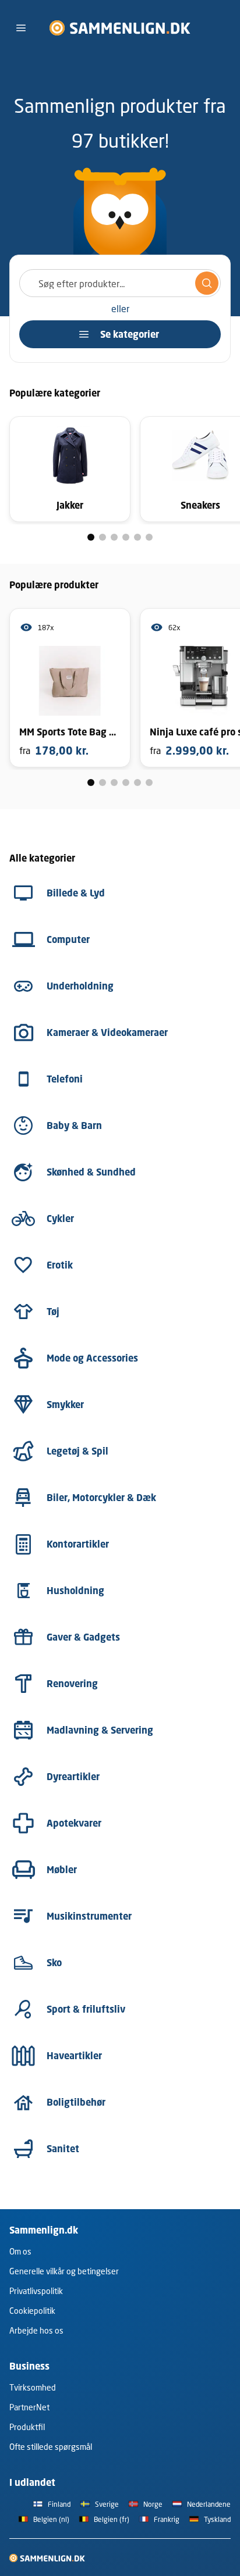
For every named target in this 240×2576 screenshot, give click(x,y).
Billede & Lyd (76, 893)
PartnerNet (29, 2407)
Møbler (62, 1870)
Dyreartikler (73, 1777)
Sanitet (63, 2149)
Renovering (72, 1684)
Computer (68, 939)
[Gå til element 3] (114, 537)
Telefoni (65, 1079)
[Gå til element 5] (137, 537)
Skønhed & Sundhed (91, 1172)
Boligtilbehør (76, 2102)
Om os (20, 2251)
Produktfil (27, 2427)
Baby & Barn (74, 1126)
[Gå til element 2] (103, 537)
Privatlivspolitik (36, 2291)
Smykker (65, 1405)
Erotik (60, 1265)
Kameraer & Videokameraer (107, 1032)
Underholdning (80, 986)
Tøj (53, 1312)
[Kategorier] (21, 28)
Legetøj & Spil (77, 1451)
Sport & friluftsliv (86, 2009)
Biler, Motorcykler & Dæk (101, 1498)
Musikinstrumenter (89, 1916)
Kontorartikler (78, 1544)
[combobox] (120, 283)
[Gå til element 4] (126, 537)
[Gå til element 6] (149, 537)
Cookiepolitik (32, 2311)
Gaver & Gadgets (83, 1637)
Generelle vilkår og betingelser (64, 2271)
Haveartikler (74, 2056)
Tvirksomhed (33, 2387)
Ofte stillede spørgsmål (51, 2447)
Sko (54, 1963)
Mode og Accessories (92, 1358)
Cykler (60, 1219)
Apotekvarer (74, 1823)
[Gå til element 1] (91, 537)
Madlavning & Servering (100, 1730)
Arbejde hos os (36, 2330)
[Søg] (207, 283)
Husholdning (75, 1591)
